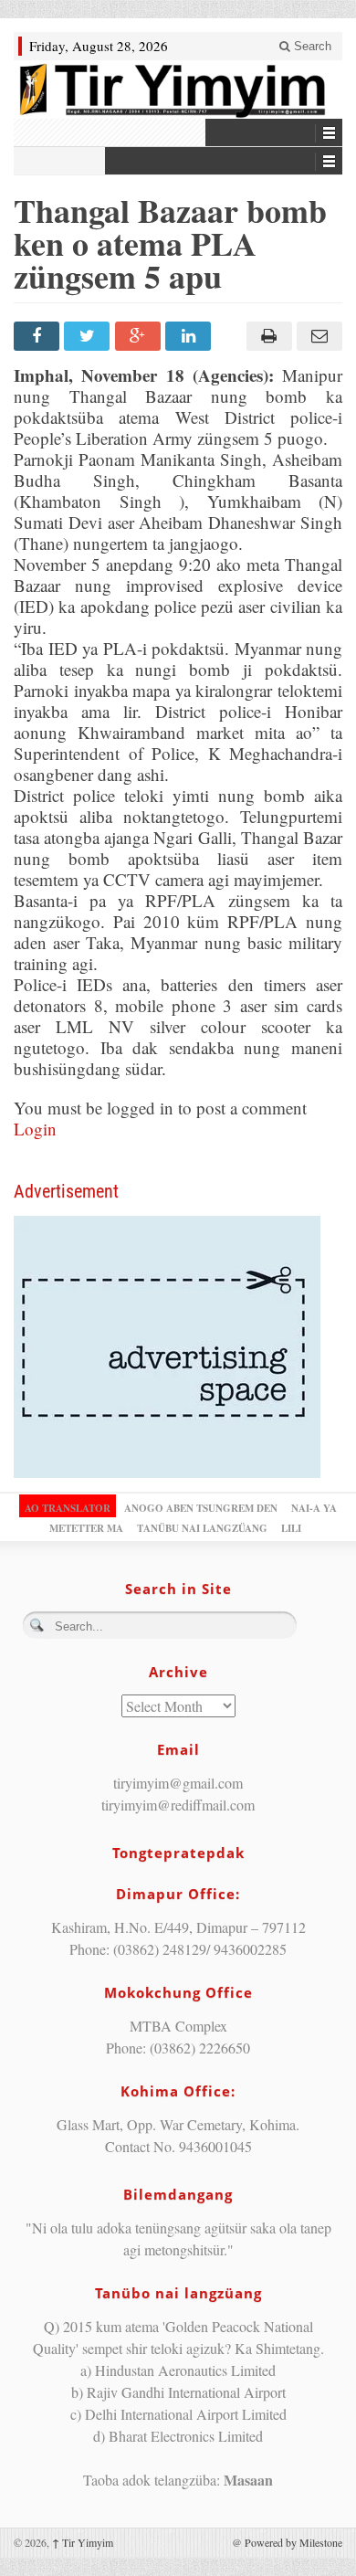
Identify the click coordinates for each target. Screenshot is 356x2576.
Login (35, 1129)
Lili (291, 1528)
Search (311, 46)
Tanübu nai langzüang (202, 1528)
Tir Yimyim (83, 2542)
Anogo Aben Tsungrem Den (201, 1508)
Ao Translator (68, 1508)
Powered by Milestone (293, 2542)
